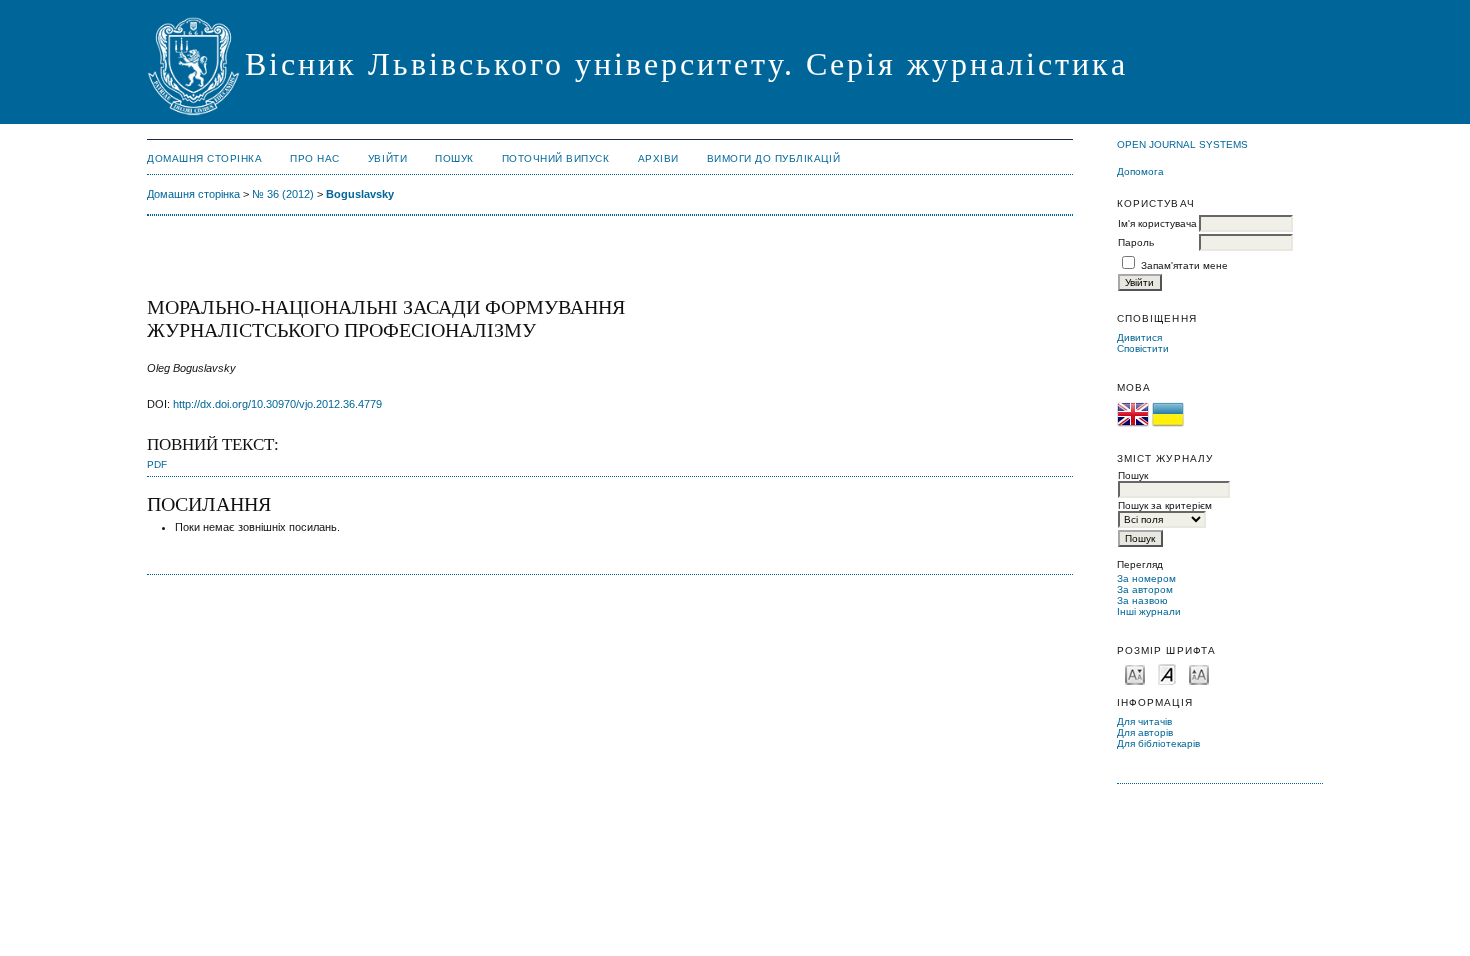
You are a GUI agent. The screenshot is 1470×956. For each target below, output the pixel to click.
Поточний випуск (556, 158)
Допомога (1140, 171)
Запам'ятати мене (1184, 265)
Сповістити (1143, 348)
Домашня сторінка (204, 158)
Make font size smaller (1135, 673)
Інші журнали (1149, 611)
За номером (1146, 578)
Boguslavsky (360, 194)
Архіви (658, 158)
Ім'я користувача (1157, 223)
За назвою (1142, 600)
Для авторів (1145, 732)
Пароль (1136, 242)
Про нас (315, 158)
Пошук (454, 158)
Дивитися (1139, 337)
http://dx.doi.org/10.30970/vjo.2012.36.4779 (277, 404)
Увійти (387, 158)
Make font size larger (1199, 673)
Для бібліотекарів (1158, 743)
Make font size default (1167, 673)
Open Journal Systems (1182, 144)
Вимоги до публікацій (773, 158)
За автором (1145, 589)
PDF (157, 464)
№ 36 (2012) (283, 194)
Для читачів (1144, 721)
